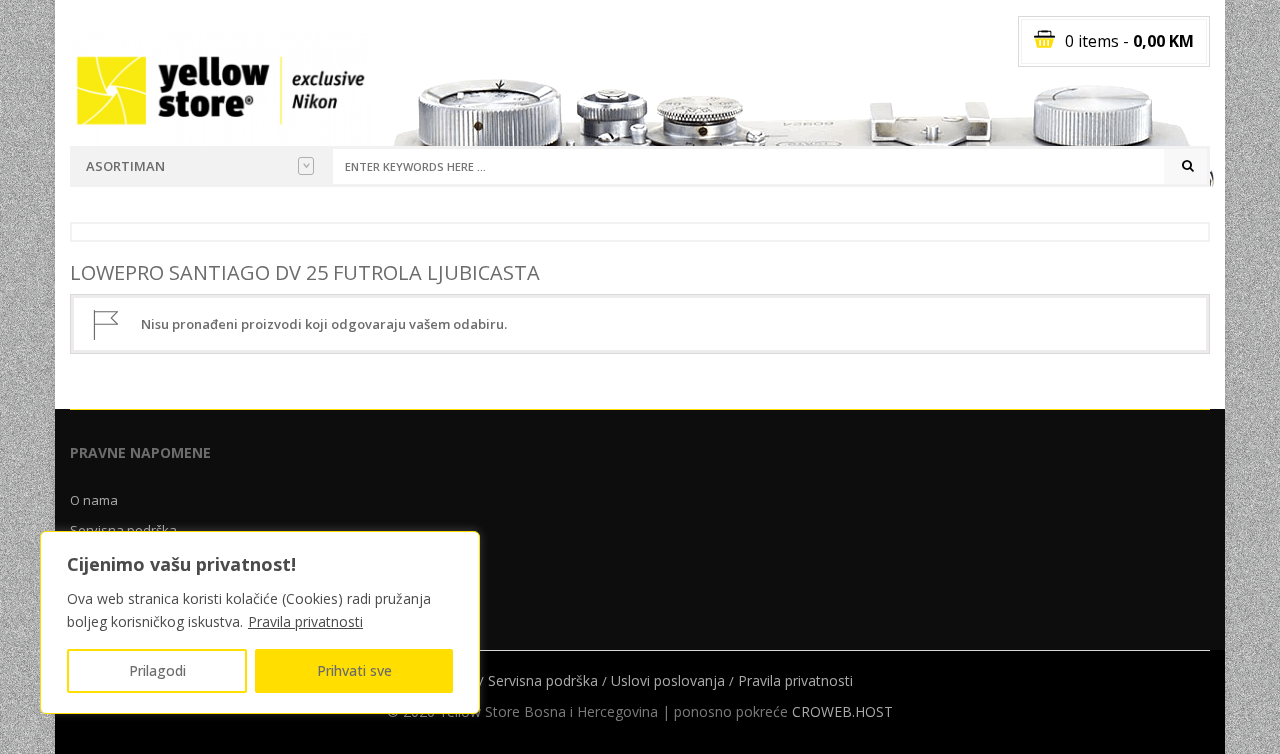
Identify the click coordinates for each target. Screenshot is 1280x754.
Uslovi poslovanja (668, 680)
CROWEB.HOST (842, 711)
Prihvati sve (354, 670)
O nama (94, 500)
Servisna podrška (543, 680)
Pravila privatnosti (305, 621)
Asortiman (125, 166)
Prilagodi (157, 670)
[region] (260, 622)
